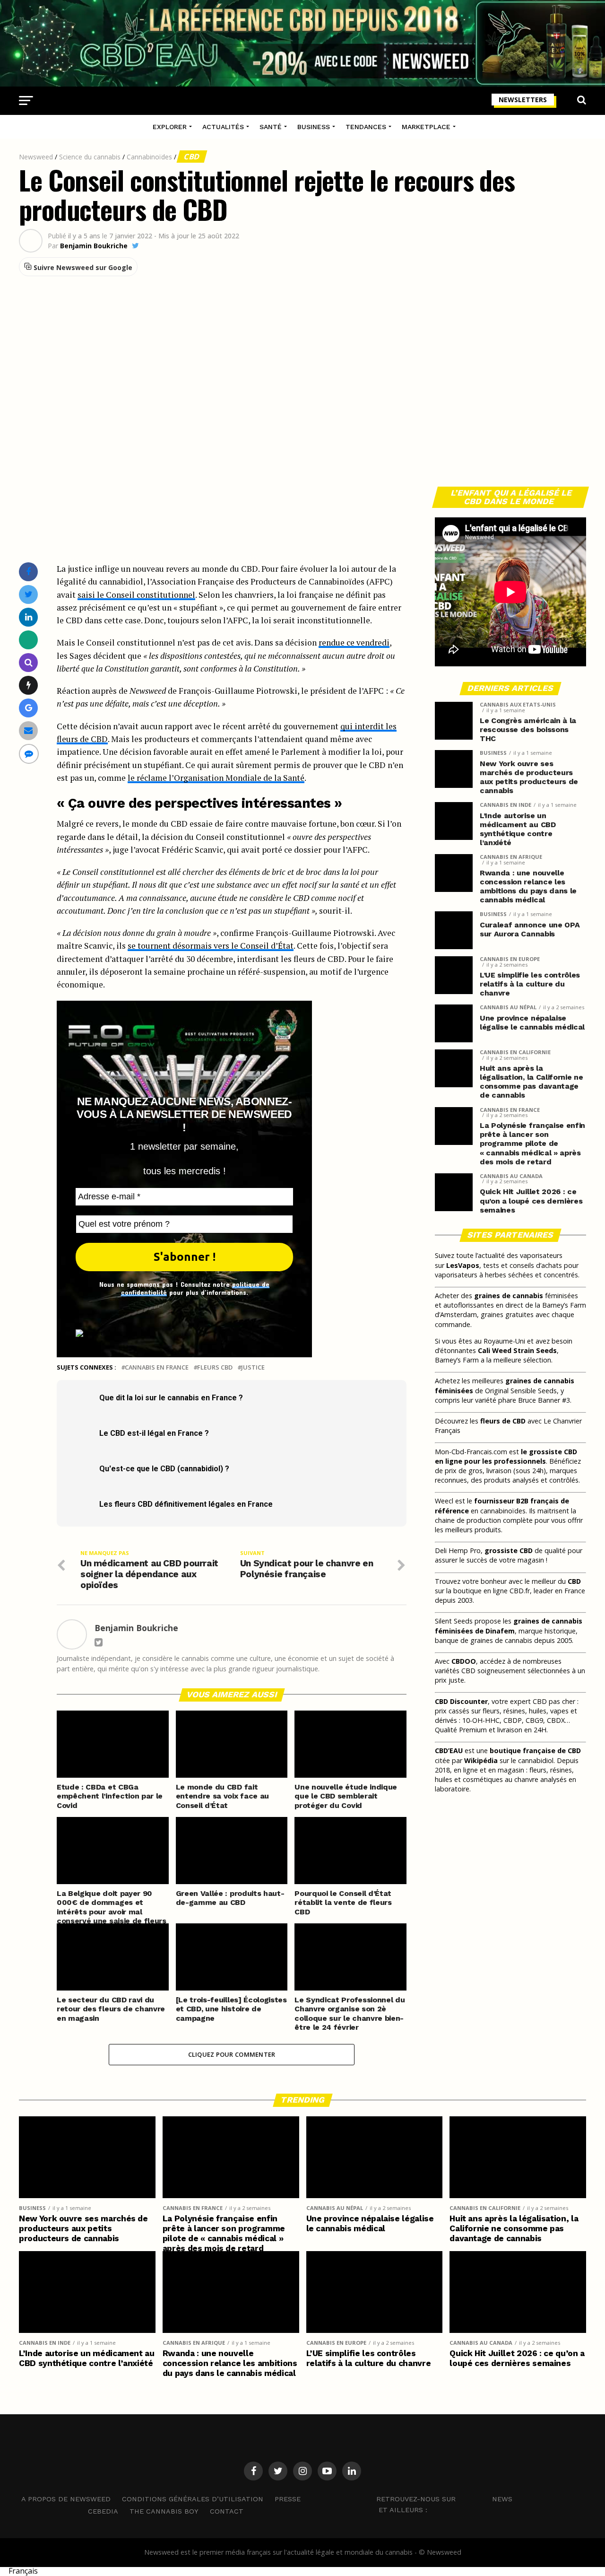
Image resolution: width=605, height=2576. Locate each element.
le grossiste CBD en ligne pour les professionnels (506, 1456)
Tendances (366, 127)
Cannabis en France (157, 1367)
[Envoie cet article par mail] (28, 730)
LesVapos (463, 1265)
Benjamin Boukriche (94, 246)
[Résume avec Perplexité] (29, 662)
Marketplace (426, 127)
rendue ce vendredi (354, 642)
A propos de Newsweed (66, 2499)
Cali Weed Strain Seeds (517, 1350)
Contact (227, 2511)
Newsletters (523, 100)
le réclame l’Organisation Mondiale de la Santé (216, 778)
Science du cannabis (90, 157)
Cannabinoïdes (149, 157)
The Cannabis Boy (164, 2511)
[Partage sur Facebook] (28, 572)
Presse (288, 2499)
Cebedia (103, 2511)
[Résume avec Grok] (29, 685)
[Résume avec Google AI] (29, 708)
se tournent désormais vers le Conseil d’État (211, 946)
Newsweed (36, 157)
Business (314, 127)
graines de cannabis (509, 1296)
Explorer (170, 127)
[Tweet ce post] (29, 594)
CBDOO (464, 1661)
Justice (253, 1367)
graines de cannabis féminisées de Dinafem (509, 1626)
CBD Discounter (461, 1701)
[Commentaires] (29, 754)
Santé (271, 127)
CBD (192, 157)
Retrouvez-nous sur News (444, 2498)
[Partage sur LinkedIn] (29, 617)
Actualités (223, 127)
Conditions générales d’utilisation (193, 2499)
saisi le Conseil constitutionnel (136, 595)
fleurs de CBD (503, 1421)
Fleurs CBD (215, 1367)
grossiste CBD (509, 1550)
